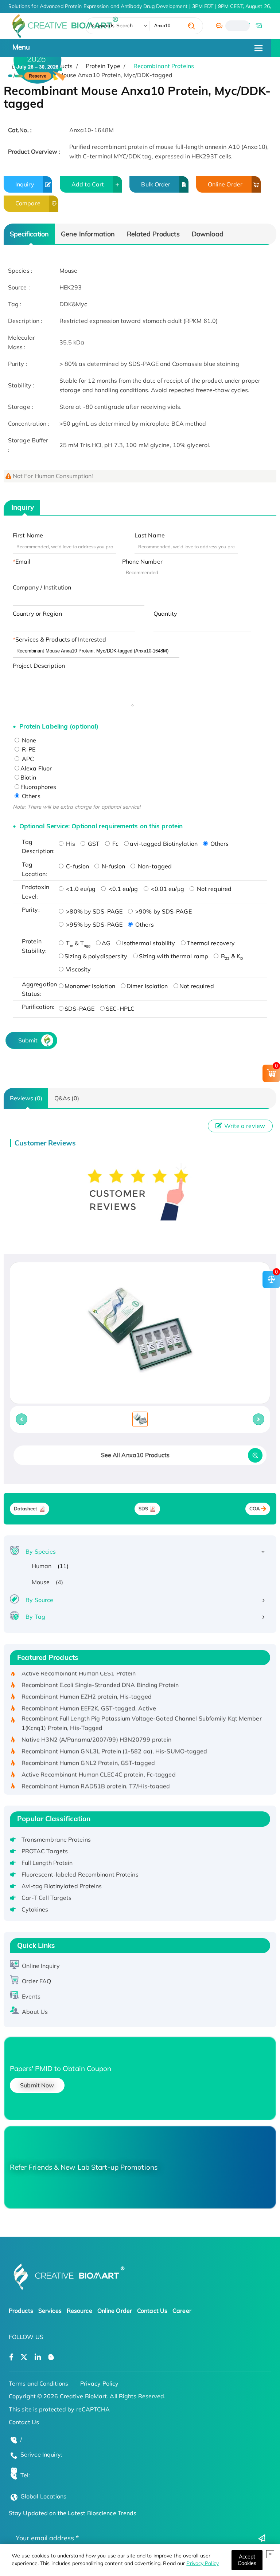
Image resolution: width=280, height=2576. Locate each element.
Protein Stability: (34, 946)
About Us (35, 2012)
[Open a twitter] (24, 2357)
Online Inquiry (41, 1966)
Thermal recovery (211, 943)
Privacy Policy (202, 2563)
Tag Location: (34, 869)
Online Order (225, 184)
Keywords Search (112, 25)
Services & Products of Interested (61, 639)
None (28, 740)
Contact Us (152, 2311)
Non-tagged (154, 866)
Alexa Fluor (36, 768)
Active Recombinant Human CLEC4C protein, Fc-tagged (99, 1763)
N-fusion (113, 866)
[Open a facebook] (11, 2357)
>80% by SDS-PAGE (94, 911)
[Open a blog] (51, 2357)
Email (23, 561)
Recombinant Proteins (164, 66)
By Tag (35, 1617)
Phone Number (142, 561)
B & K (231, 956)
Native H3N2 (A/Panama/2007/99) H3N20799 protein (97, 1728)
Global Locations (44, 2496)
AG (106, 943)
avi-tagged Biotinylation (164, 844)
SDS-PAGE (79, 1009)
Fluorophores (38, 787)
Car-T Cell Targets (47, 1898)
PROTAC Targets (45, 1851)
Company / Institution (42, 587)
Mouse (41, 1582)
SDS (143, 1509)
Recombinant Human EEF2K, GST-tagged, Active (89, 1696)
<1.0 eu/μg (80, 889)
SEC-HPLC (120, 1009)
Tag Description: (38, 847)
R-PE (28, 749)
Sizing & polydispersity (96, 956)
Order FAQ (36, 1981)
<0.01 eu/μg (167, 889)
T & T (77, 943)
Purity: (31, 910)
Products (21, 2311)
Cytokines (35, 1909)
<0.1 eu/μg (122, 889)
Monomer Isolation (90, 986)
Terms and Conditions (38, 2383)
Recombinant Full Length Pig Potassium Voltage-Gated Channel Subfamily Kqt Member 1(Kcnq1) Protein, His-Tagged (142, 1711)
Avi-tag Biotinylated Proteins (62, 1886)
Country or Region (37, 614)
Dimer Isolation (147, 986)
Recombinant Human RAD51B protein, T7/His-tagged (96, 1774)
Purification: (38, 1007)
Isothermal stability (149, 943)
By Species (41, 1551)
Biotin (28, 777)
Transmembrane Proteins (56, 1839)
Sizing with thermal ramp (174, 956)
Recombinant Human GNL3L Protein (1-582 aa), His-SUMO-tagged (114, 1739)
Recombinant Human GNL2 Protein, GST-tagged (88, 1751)
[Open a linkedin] (38, 2357)
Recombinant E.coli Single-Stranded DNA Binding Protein (100, 1673)
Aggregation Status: (38, 989)
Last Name (150, 535)
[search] (191, 26)
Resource (79, 2311)
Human (42, 1566)
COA (255, 1509)
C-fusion (77, 866)
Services (50, 2311)
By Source (39, 1600)
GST (93, 844)
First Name (28, 535)
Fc (115, 844)
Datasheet (26, 1509)
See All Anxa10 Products (135, 1455)
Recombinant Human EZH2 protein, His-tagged (87, 1685)
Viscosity (78, 969)
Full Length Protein (47, 1863)
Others (30, 796)
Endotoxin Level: (36, 892)
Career (182, 2311)
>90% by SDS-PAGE (163, 911)
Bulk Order (156, 184)
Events (31, 1996)
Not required (213, 889)
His (70, 844)
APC (27, 759)
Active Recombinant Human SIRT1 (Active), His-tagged (98, 1786)
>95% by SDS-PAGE (94, 924)
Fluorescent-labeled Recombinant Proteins (80, 1874)
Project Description (39, 666)
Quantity (166, 614)
